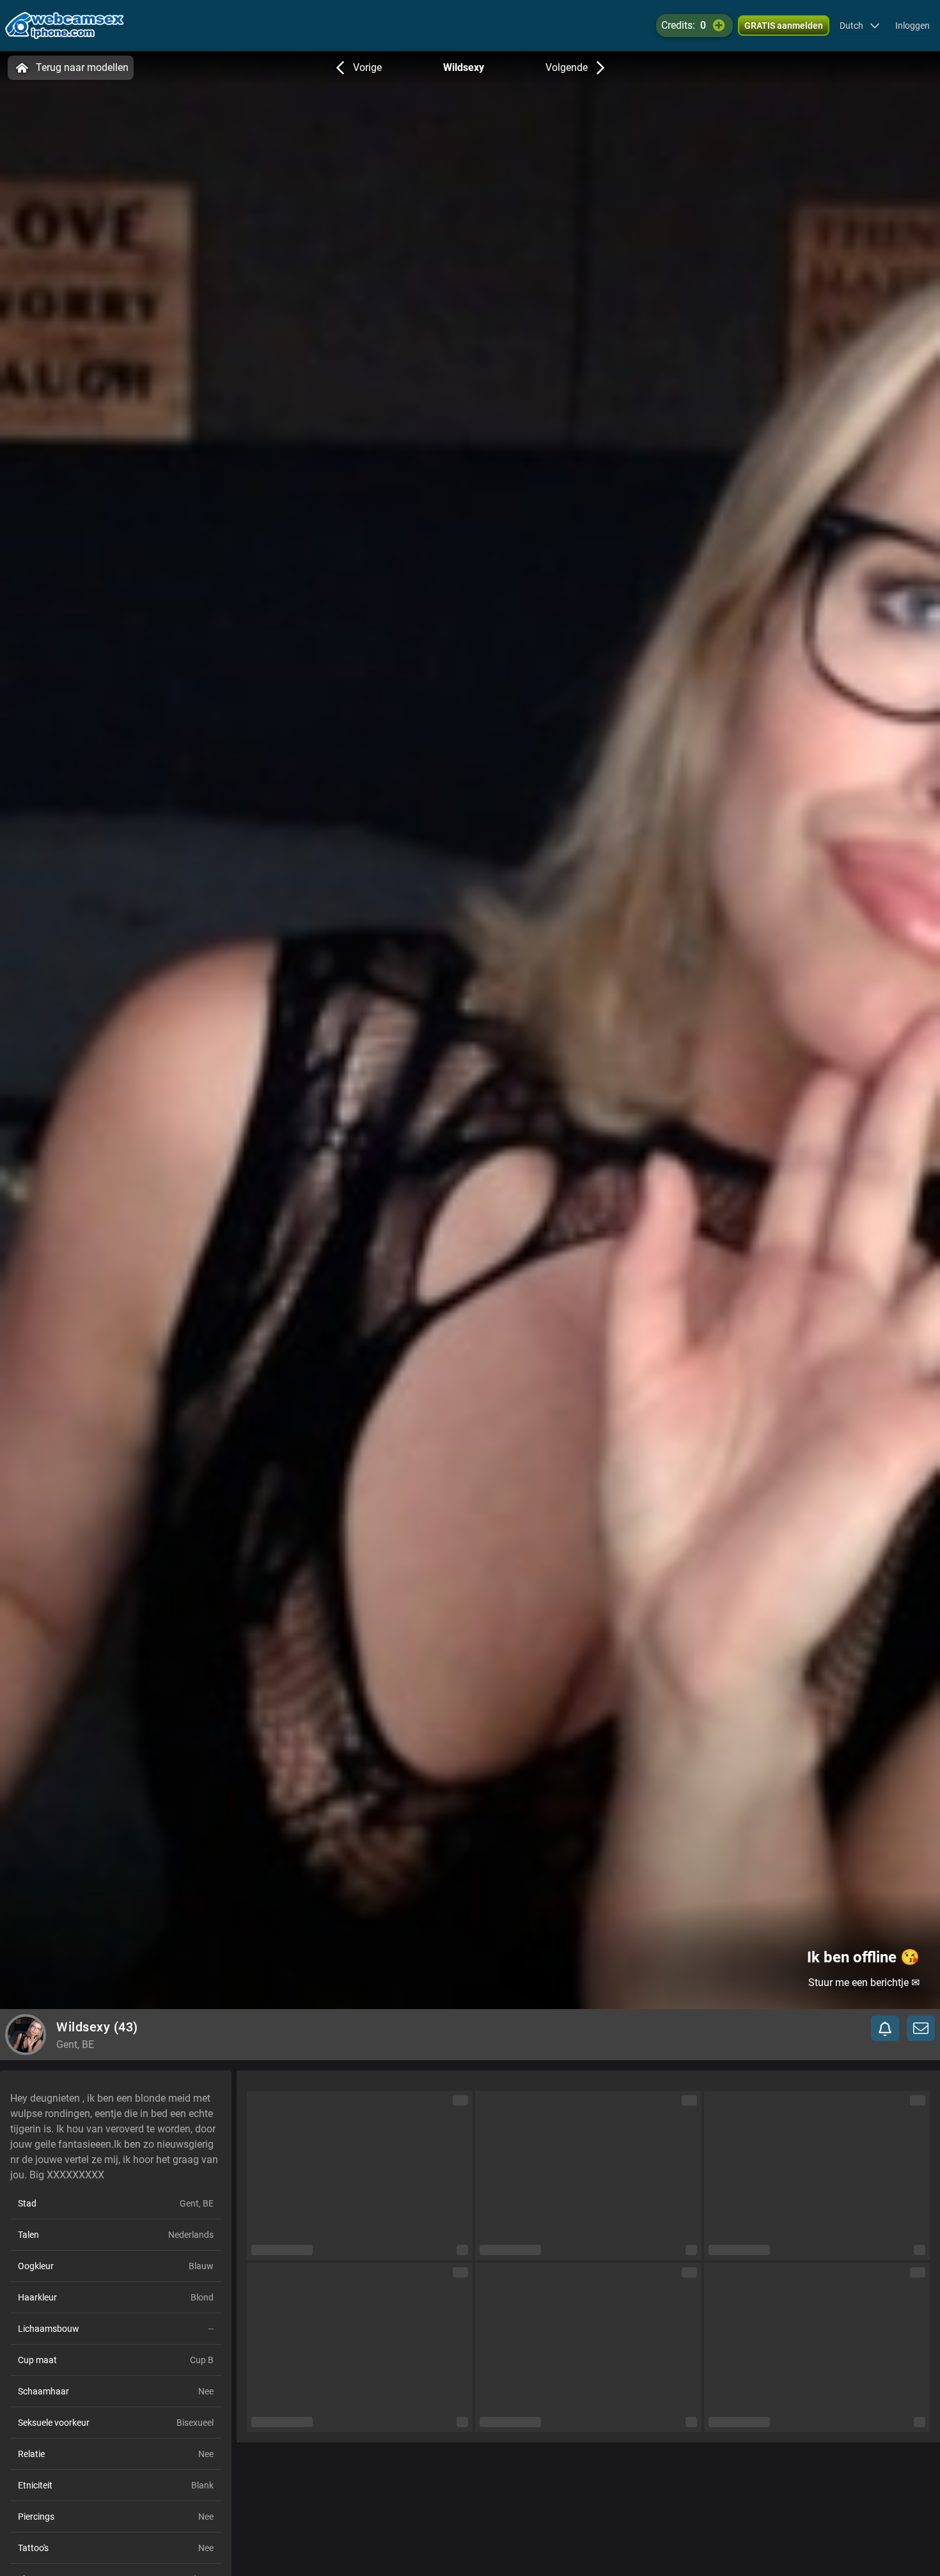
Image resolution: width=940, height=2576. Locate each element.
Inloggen (913, 26)
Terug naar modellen (82, 67)
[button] (860, 26)
